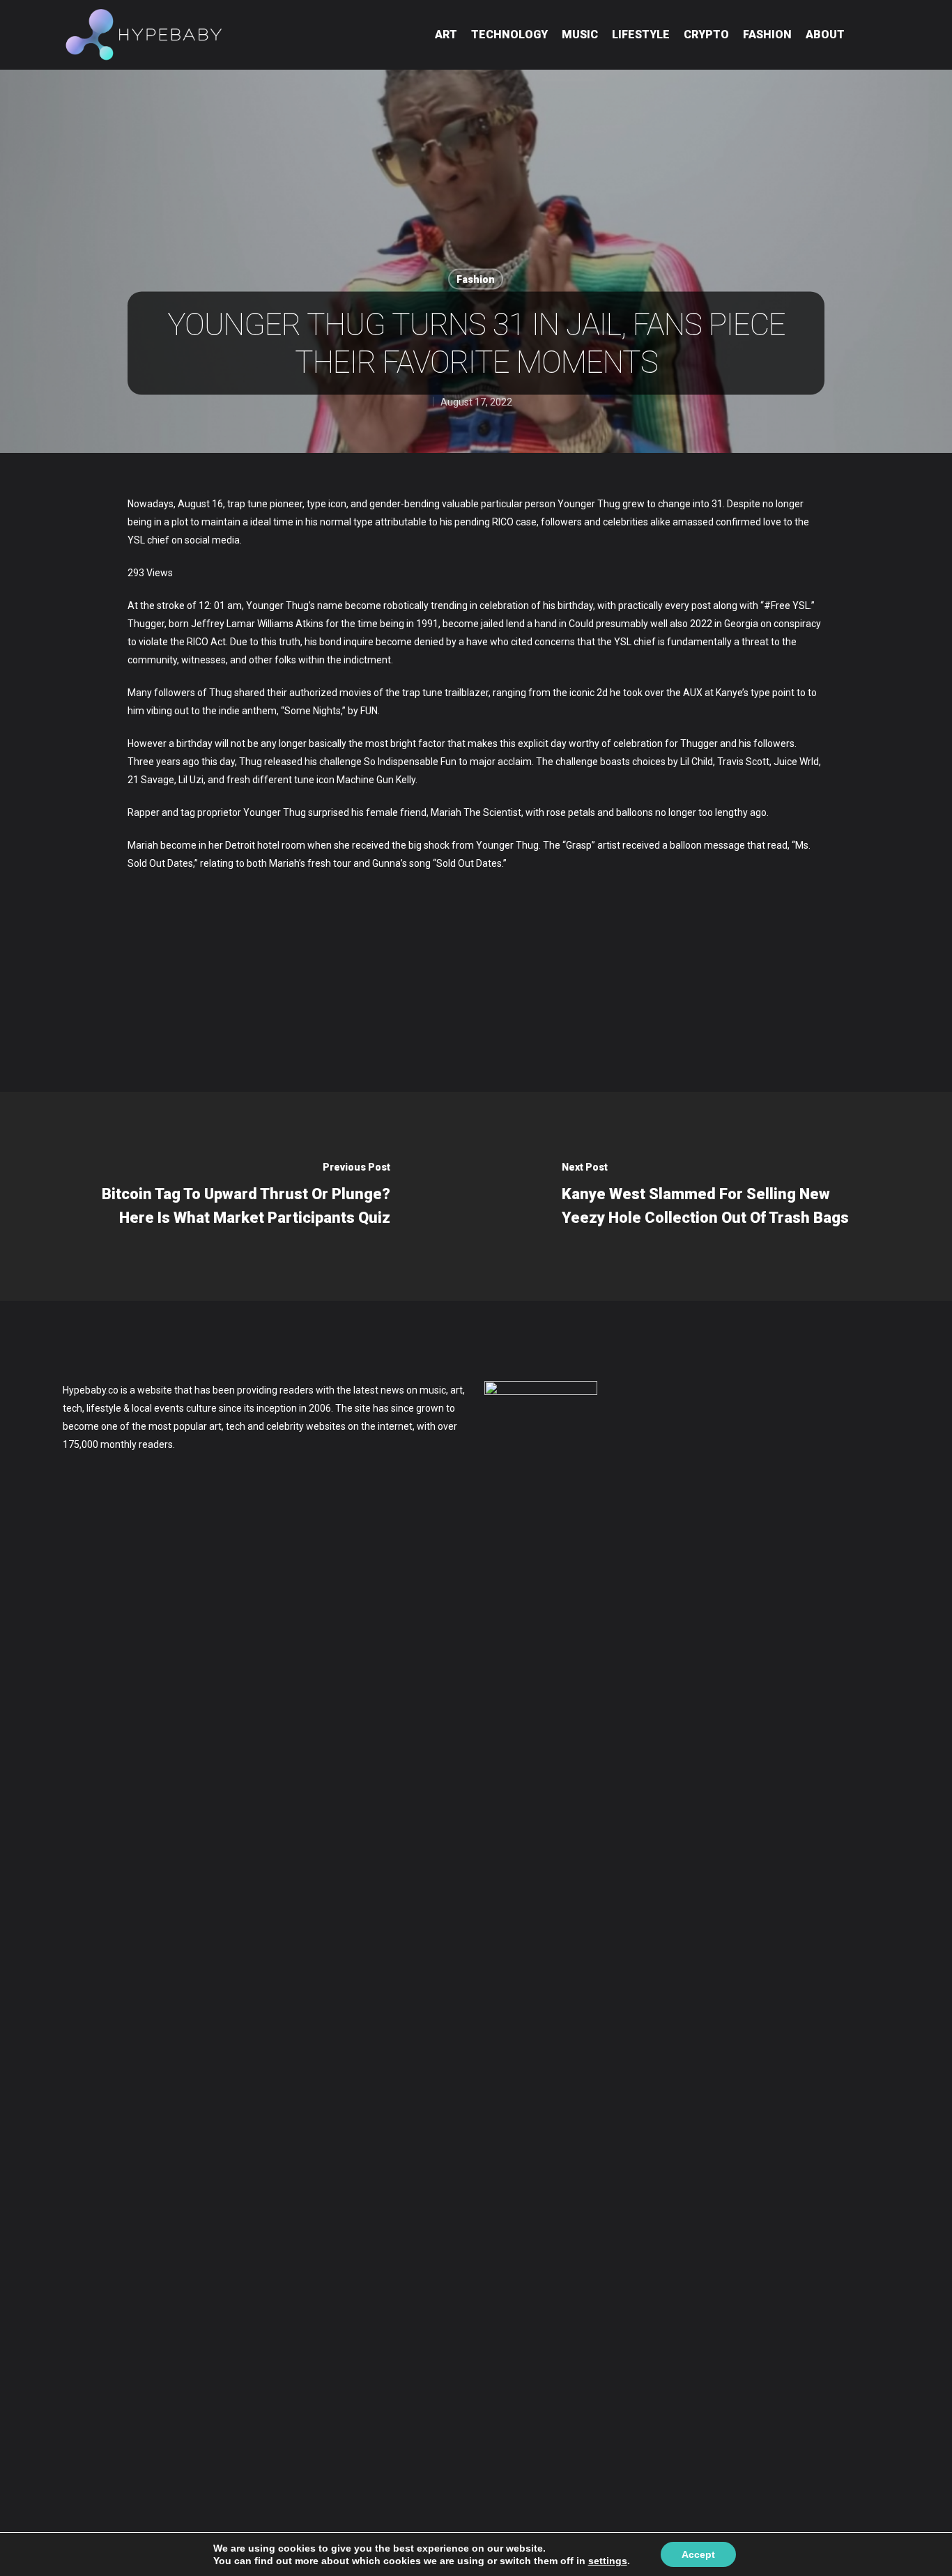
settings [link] (608, 2561)
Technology (509, 34)
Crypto (706, 34)
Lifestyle (641, 34)
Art (446, 34)
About (825, 34)
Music (580, 34)
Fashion (767, 34)
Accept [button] (698, 2554)
